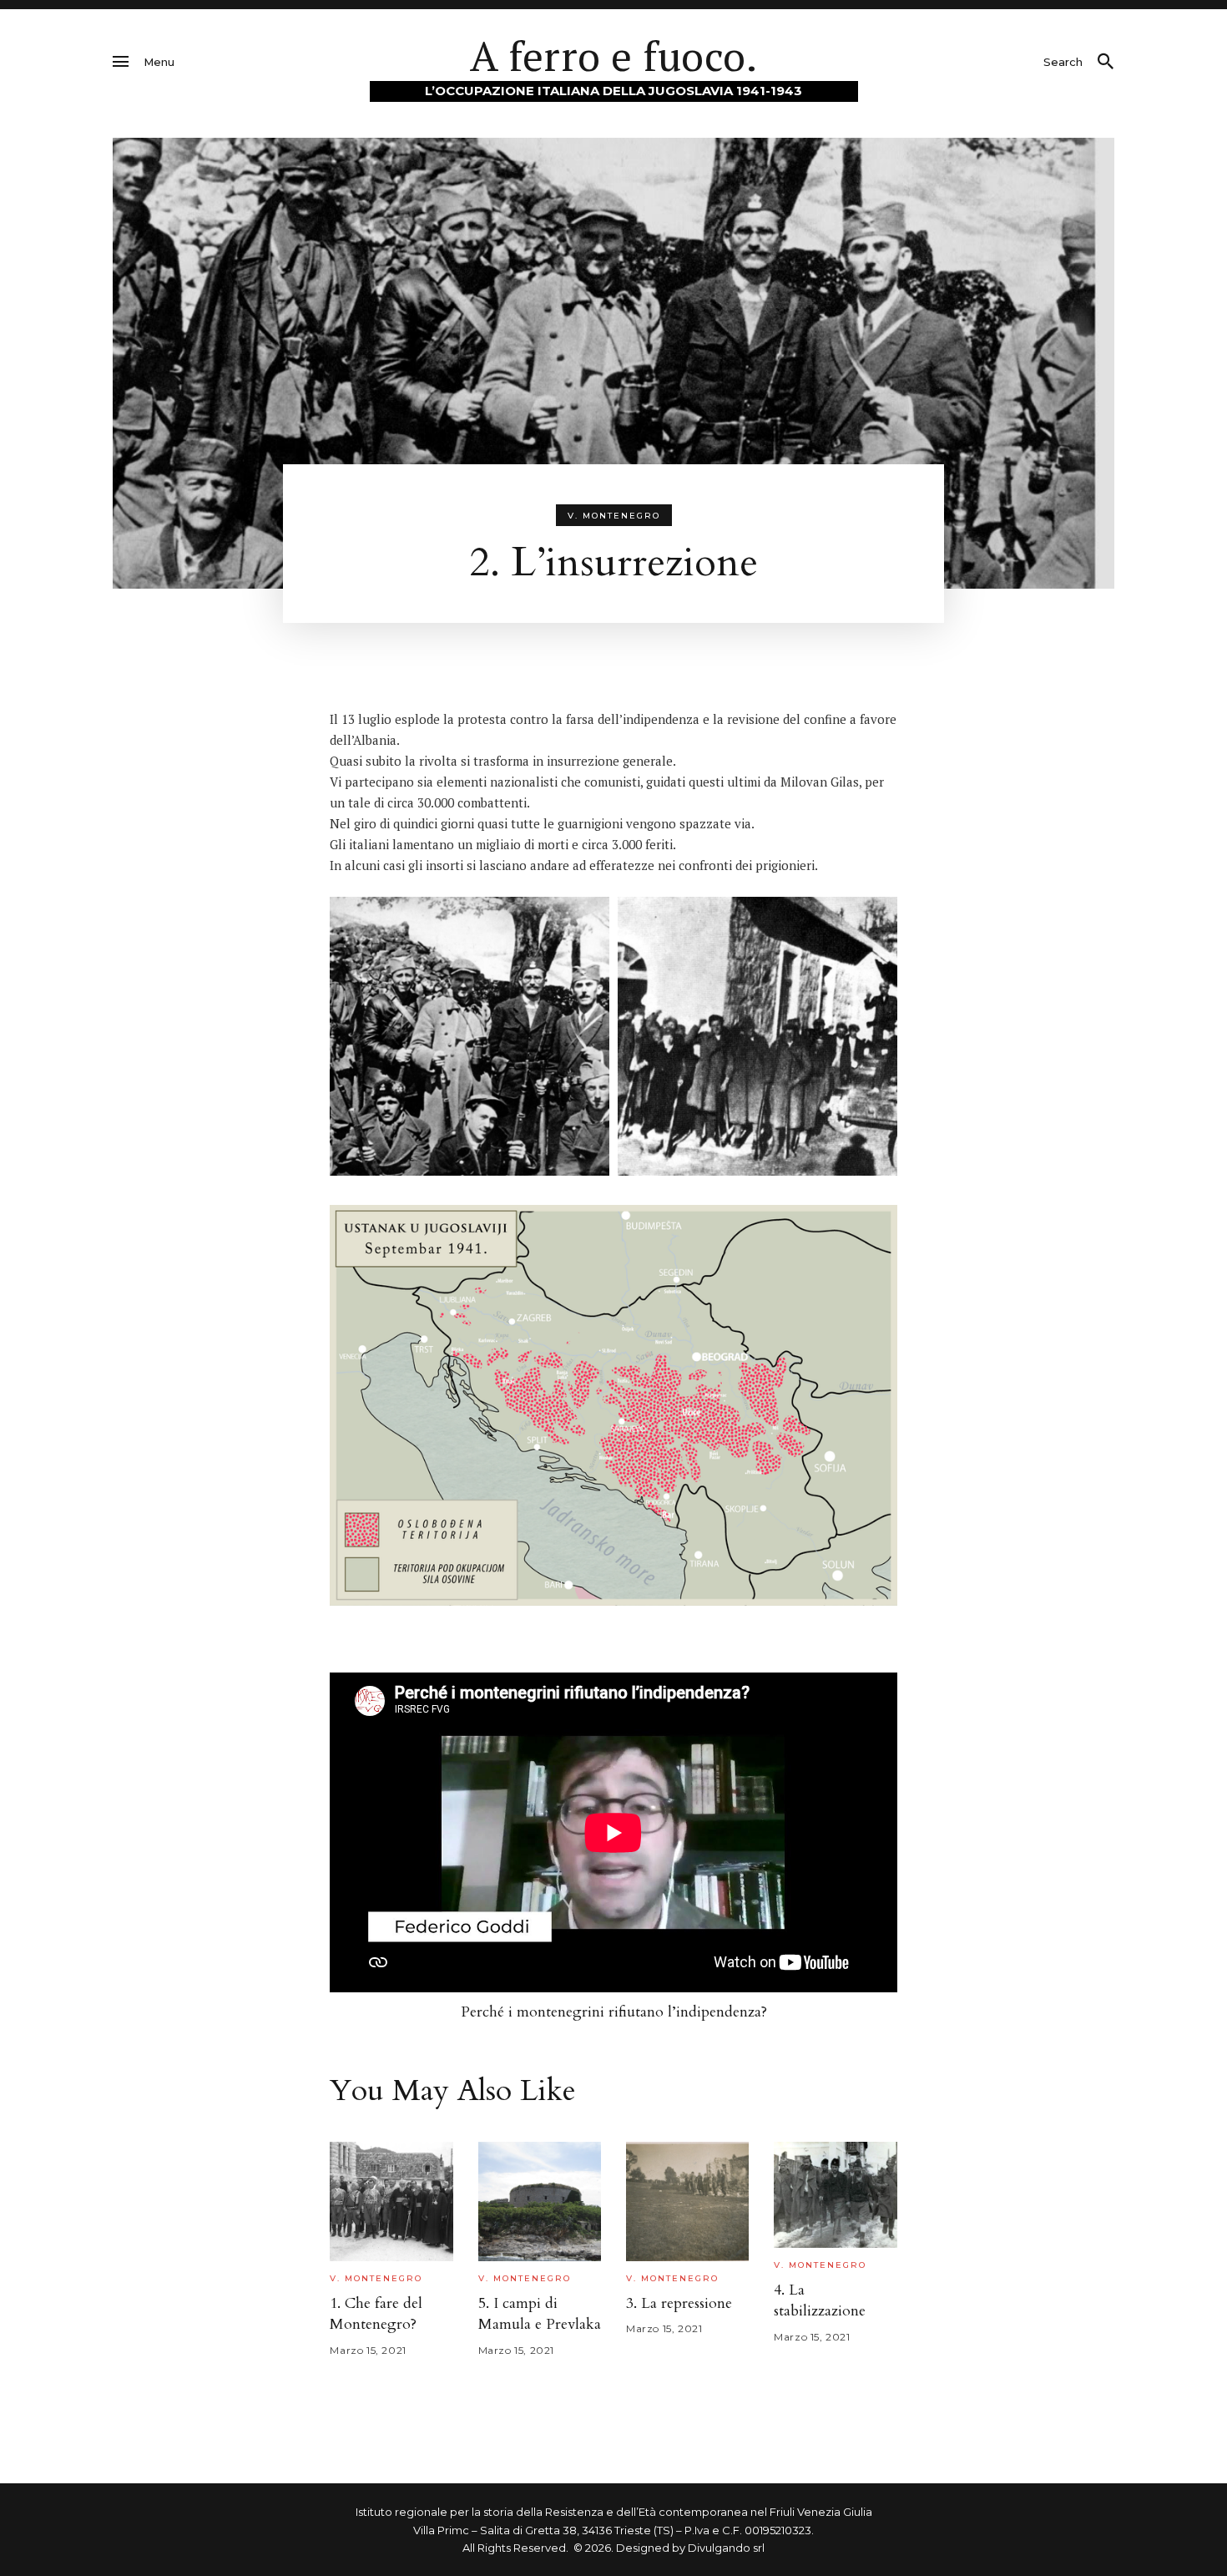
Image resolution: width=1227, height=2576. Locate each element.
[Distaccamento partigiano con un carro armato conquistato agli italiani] (757, 1037)
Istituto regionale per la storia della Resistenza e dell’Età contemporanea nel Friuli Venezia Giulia (614, 2512)
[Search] (1105, 62)
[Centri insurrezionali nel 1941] (613, 1405)
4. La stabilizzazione (820, 2300)
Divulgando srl (726, 2548)
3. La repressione (679, 2303)
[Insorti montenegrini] (470, 1037)
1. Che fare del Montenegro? (376, 2314)
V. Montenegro (614, 516)
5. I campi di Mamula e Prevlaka (540, 2314)
